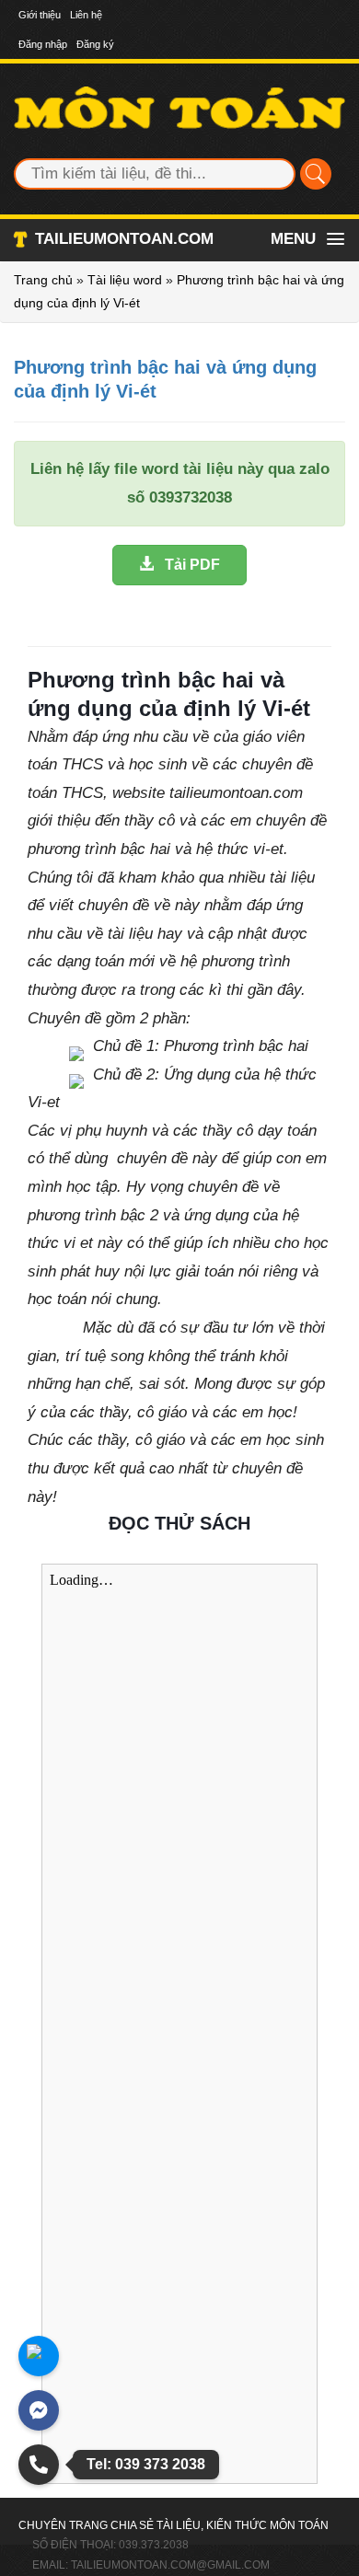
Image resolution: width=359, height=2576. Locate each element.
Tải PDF (187, 565)
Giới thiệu (40, 15)
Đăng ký (95, 44)
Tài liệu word (125, 280)
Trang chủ (43, 280)
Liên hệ (86, 15)
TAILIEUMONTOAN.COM (124, 239)
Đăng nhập (43, 44)
